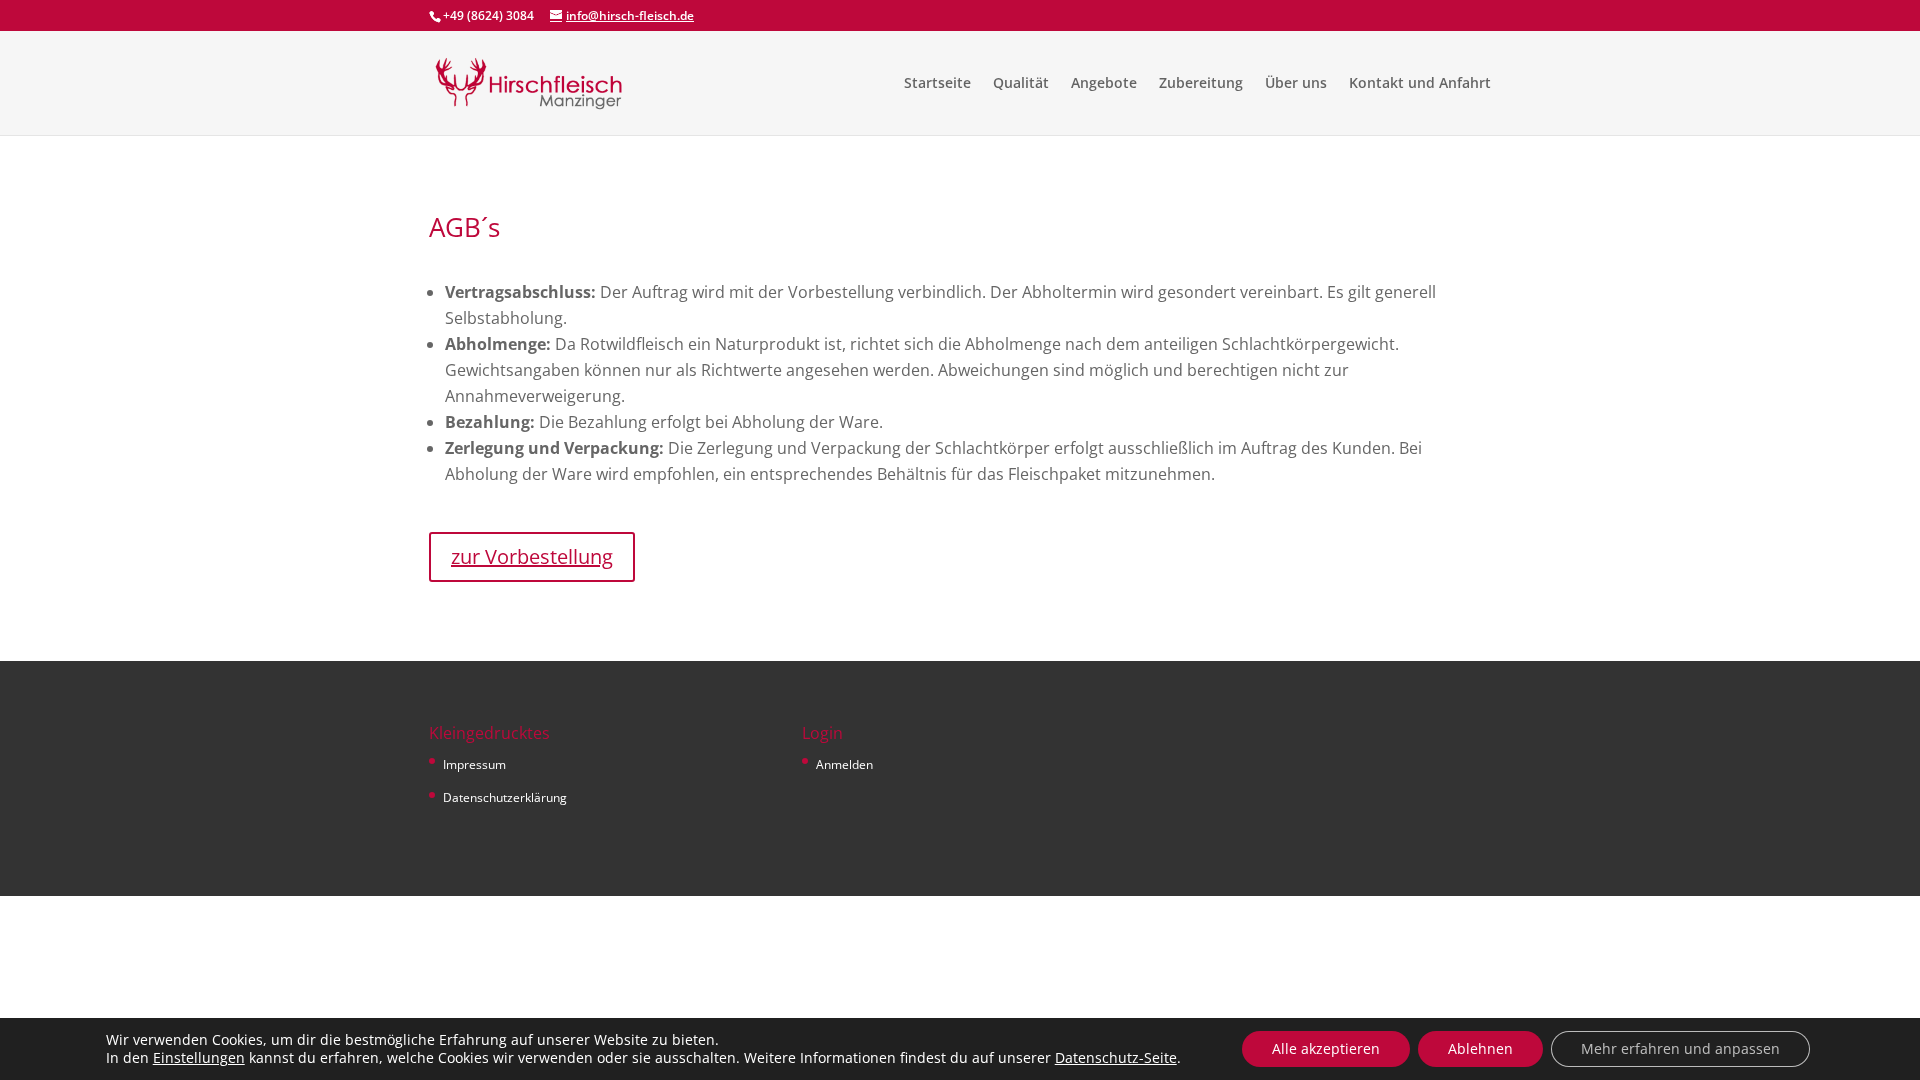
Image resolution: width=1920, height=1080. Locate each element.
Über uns (1296, 84)
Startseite (937, 84)
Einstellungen (199, 1058)
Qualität (1021, 84)
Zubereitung (1201, 84)
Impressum (474, 764)
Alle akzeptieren (1326, 1048)
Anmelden (844, 764)
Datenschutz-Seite (1116, 1057)
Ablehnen (1480, 1048)
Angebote (1104, 84)
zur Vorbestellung (532, 556)
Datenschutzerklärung (505, 797)
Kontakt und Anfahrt (1420, 84)
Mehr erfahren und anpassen (1680, 1048)
